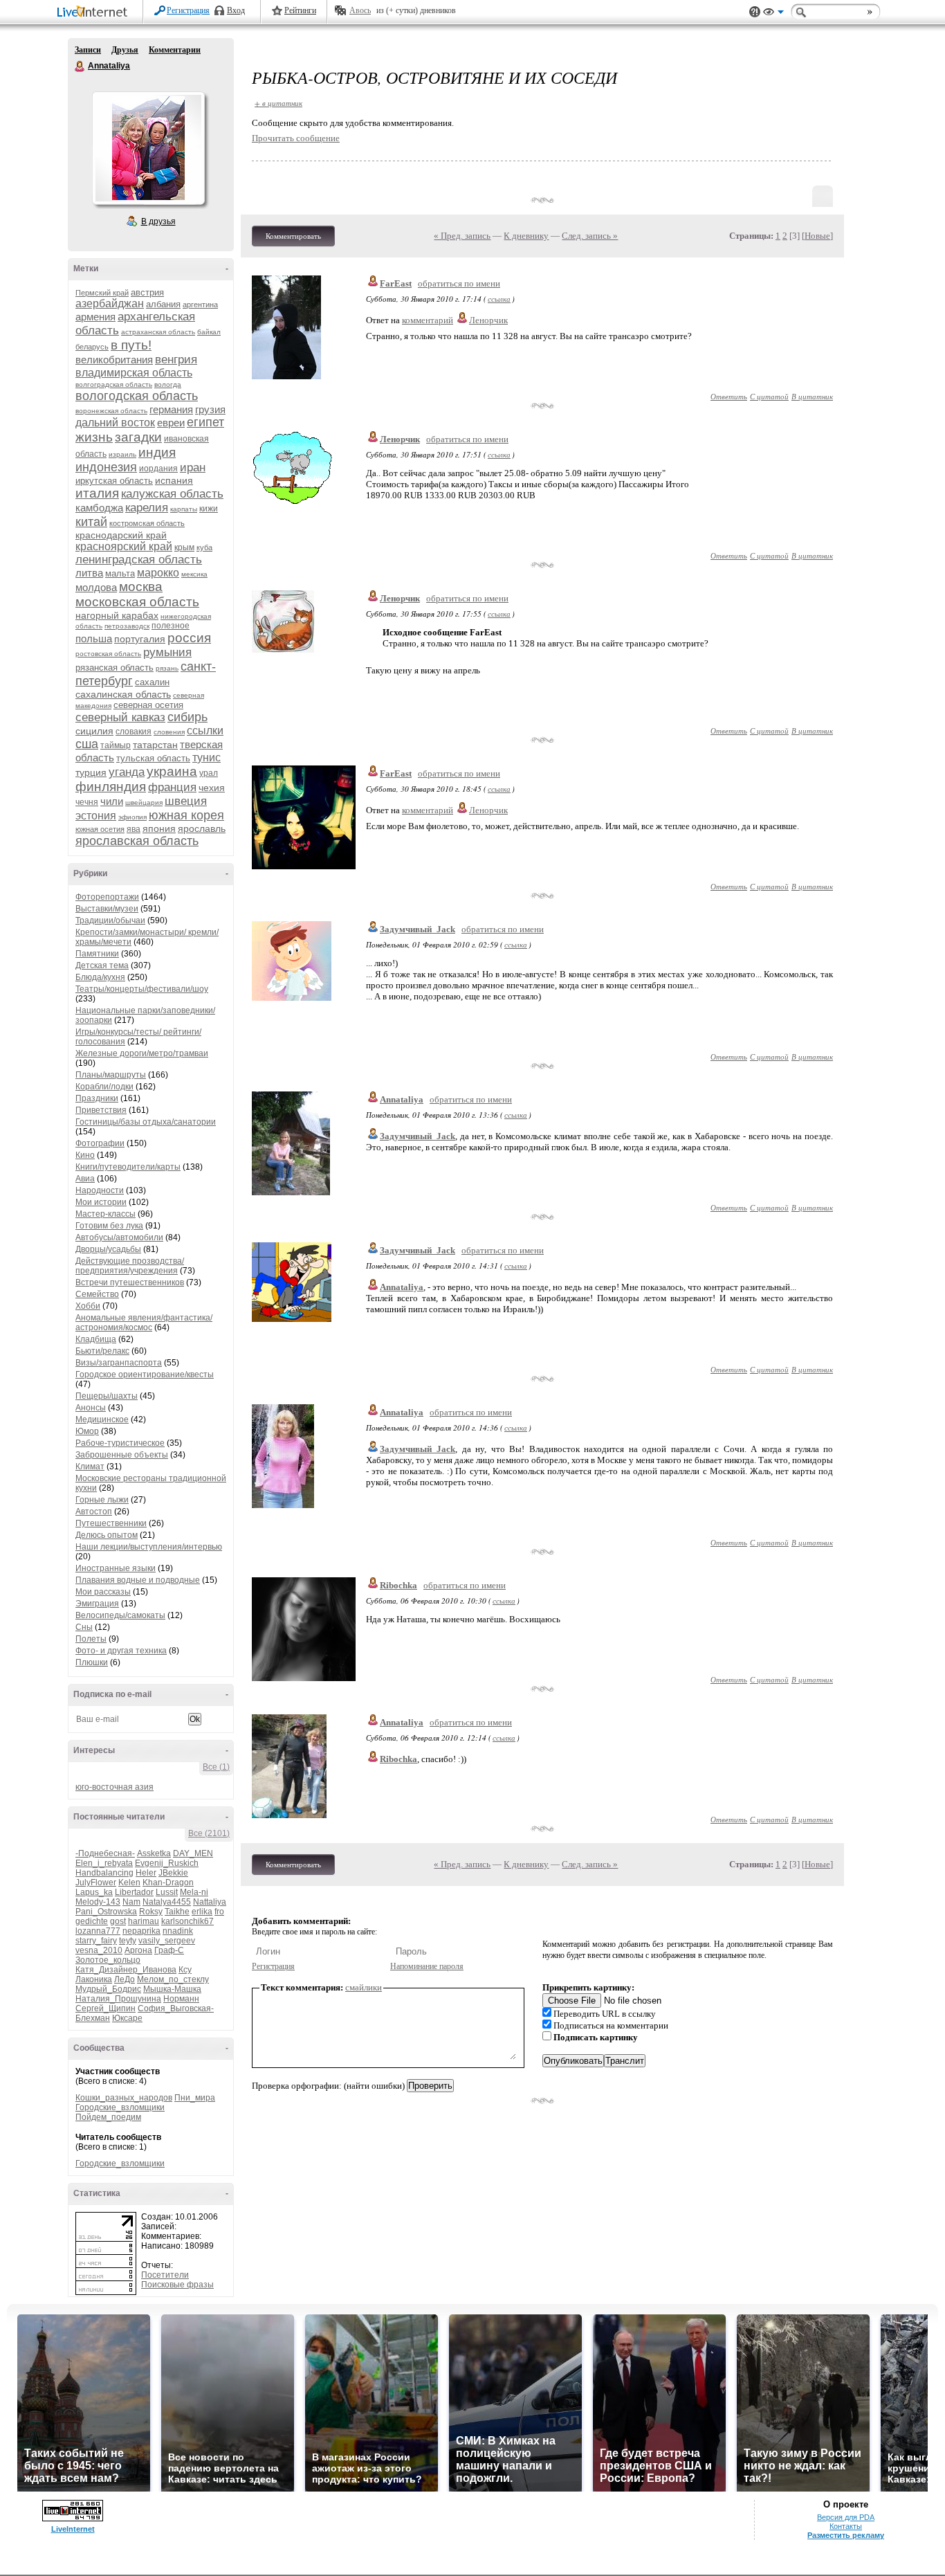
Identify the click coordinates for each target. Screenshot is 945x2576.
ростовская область (108, 654)
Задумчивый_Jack (418, 929)
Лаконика (94, 1979)
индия (157, 452)
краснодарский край (121, 535)
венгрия (176, 360)
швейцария (144, 802)
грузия (210, 409)
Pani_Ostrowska (106, 1912)
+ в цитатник (278, 103)
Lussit (167, 1892)
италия (97, 493)
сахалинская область (123, 694)
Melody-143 (98, 1902)
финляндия (111, 787)
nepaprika (141, 1931)
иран (193, 468)
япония (159, 828)
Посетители (165, 2275)
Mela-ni (194, 1892)
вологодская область (137, 396)
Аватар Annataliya (148, 148)
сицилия (94, 731)
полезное (171, 626)
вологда (168, 384)
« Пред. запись (462, 236)
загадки (138, 437)
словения (169, 732)
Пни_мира (195, 2098)
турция (91, 772)
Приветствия (101, 1110)
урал (209, 773)
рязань (167, 668)
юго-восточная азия (114, 1787)
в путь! (131, 345)
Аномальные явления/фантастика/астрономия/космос (144, 1323)
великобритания (114, 360)
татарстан (155, 745)
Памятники (97, 954)
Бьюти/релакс (102, 1351)
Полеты (91, 1639)
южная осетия (100, 829)
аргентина (200, 305)
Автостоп (94, 1512)
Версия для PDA (846, 2517)
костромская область (147, 523)
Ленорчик (488, 320)
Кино (85, 1155)
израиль (122, 454)
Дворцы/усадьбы (108, 1249)
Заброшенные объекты (122, 1455)
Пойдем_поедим (108, 2117)
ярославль (202, 828)
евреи (171, 423)
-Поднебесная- (105, 1853)
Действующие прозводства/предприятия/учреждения (130, 1266)
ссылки (205, 731)
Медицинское (102, 1419)
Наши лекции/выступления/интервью (149, 1547)
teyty (128, 1941)
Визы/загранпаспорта (119, 1363)
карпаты (184, 509)
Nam (131, 1902)
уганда (127, 772)
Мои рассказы (103, 1592)
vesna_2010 (99, 1950)
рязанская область (114, 668)
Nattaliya (210, 1902)
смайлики (364, 1987)
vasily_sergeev (167, 1941)
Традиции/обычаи (110, 920)
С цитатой (769, 396)
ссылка (499, 299)
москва (141, 587)
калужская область (172, 494)
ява (134, 829)
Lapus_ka (94, 1892)
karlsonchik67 (187, 1921)
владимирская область (134, 373)
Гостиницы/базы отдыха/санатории (146, 1122)
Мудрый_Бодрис (108, 1989)
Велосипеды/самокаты (120, 1615)
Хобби (88, 1306)
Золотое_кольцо (108, 1960)
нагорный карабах (117, 615)
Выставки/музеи (107, 909)
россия (189, 638)
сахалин (152, 682)
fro (219, 1912)
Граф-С (169, 1950)
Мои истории (101, 1202)
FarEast (396, 283)
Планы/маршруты (111, 1075)
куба (204, 547)
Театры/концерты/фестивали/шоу (142, 989)
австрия (147, 292)
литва (89, 573)
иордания (158, 469)
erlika (202, 1912)
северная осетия (148, 705)
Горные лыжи (102, 1500)
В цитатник (812, 396)
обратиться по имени (459, 283)
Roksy (151, 1912)
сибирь (187, 717)
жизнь (94, 437)
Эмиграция (97, 1604)
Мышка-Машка (172, 1989)
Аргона (138, 1950)
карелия (147, 508)
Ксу (185, 1970)
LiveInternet (95, 13)
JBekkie (173, 1873)
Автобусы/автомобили (119, 1237)
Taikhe (177, 1912)
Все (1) (216, 1767)
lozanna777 (98, 1931)
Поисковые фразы (177, 2285)
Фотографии (100, 1143)
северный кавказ (120, 717)
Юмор (87, 1431)
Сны (84, 1627)
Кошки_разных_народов (124, 2098)
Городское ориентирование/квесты (145, 1375)
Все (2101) (209, 1833)
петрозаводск (127, 626)
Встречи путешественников (130, 1282)
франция (172, 787)
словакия (134, 732)
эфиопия (132, 817)
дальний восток (115, 423)
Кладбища (96, 1339)
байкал (209, 332)
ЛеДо (125, 1979)
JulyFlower (96, 1883)
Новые (817, 236)
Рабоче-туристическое (120, 1443)
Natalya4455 (167, 1902)
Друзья (125, 50)
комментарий (428, 320)
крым (184, 547)
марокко (158, 573)
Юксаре (127, 2018)
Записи (88, 50)
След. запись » (590, 236)
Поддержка (755, 12)
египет (205, 422)
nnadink (178, 1931)
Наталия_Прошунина (118, 1999)
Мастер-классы (105, 1214)
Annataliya (80, 66)
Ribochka (398, 1585)
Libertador (134, 1892)
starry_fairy (96, 1941)
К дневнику (526, 236)
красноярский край (124, 546)
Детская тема (102, 965)
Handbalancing (104, 1873)
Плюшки (92, 1662)
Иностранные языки (116, 1568)
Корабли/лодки (104, 1087)
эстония (96, 816)
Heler (146, 1873)
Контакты (846, 2526)
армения (95, 317)
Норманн (181, 1999)
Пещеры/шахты (107, 1396)
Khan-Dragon (168, 1883)
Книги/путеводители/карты (128, 1167)
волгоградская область (114, 384)
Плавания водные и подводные (138, 1580)
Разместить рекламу (846, 2535)
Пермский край (102, 293)
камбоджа (99, 508)
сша (87, 744)
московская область (137, 602)
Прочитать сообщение (296, 138)
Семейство (97, 1294)
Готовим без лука (109, 1226)
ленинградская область (139, 560)
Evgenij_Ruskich (167, 1863)
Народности (100, 1190)
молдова (96, 587)
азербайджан (110, 303)
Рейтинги (300, 10)
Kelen (129, 1883)
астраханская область (158, 332)
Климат (90, 1467)
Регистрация (188, 10)
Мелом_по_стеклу (173, 1979)
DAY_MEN (193, 1853)
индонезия (106, 467)
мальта (120, 573)
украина (172, 771)
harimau (144, 1921)
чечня (87, 802)
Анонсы (91, 1408)
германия (171, 409)
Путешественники (111, 1523)
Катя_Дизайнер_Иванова (126, 1970)
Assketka (154, 1853)
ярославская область (137, 841)
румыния (167, 652)
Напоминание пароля (427, 1966)
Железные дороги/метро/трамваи (142, 1053)
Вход (236, 10)
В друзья (158, 221)
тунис (207, 758)
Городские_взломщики (120, 2107)
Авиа (85, 1179)
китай (91, 522)
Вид (773, 14)
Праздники (97, 1098)
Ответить (729, 396)
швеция (186, 801)
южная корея (186, 815)
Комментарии (175, 50)
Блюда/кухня (100, 977)
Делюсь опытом (107, 1535)
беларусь (92, 347)
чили (112, 801)
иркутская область (114, 481)
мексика (194, 574)
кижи (209, 509)
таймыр (116, 745)
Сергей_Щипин (105, 2008)
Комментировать (293, 236)
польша (94, 638)
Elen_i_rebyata (104, 1863)
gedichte (92, 1921)
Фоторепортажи (107, 897)
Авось (360, 10)
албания (163, 304)
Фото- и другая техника (121, 1651)
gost (118, 1921)
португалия (140, 639)
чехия (212, 788)
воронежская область (111, 411)
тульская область (153, 758)
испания (174, 480)
